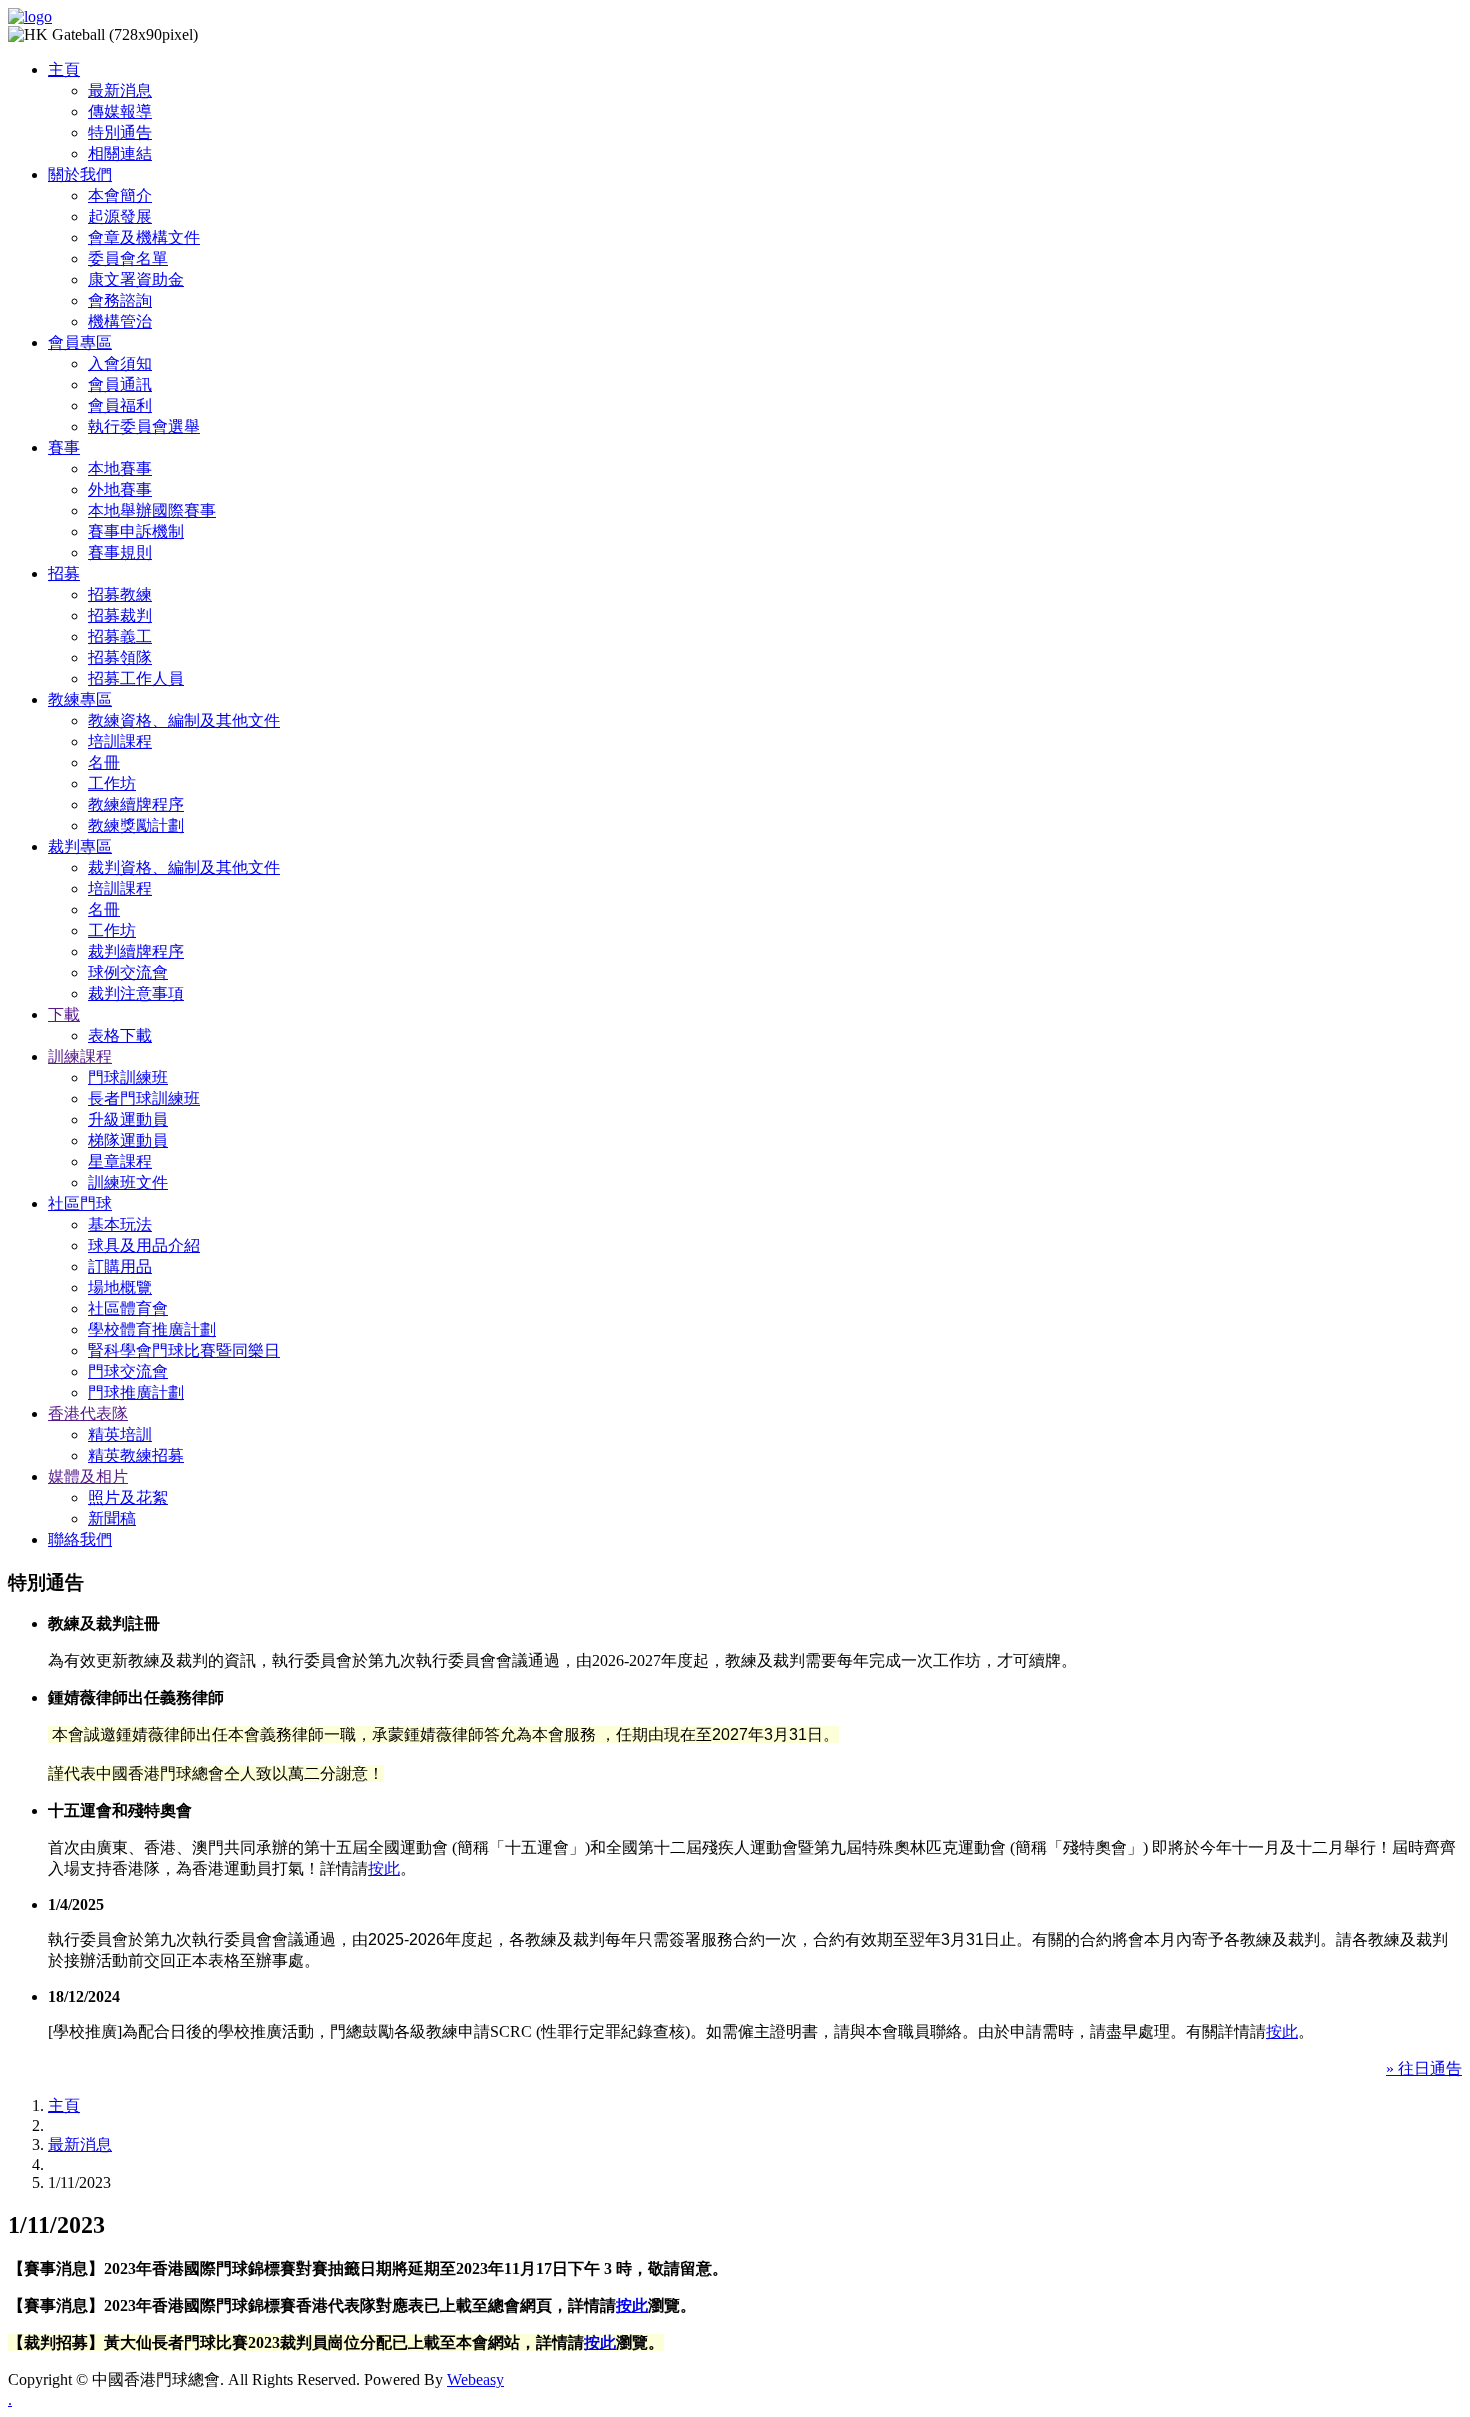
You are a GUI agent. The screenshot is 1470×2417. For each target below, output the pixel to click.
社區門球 (80, 1203)
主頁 (64, 69)
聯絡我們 (80, 1539)
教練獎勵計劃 (136, 825)
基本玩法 (120, 1224)
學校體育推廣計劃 (152, 1329)
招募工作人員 (136, 678)
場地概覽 (120, 1287)
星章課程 (120, 1161)
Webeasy (475, 2379)
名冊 (104, 762)
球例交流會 (128, 972)
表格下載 (120, 1035)
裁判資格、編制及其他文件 (184, 867)
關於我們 (80, 174)
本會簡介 (120, 195)
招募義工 (120, 636)
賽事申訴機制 (136, 531)
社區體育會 (128, 1308)
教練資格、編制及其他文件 (184, 720)
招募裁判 (120, 615)
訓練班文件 (128, 1182)
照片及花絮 (128, 1497)
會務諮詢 (120, 300)
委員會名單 (128, 258)
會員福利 (120, 405)
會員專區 (80, 342)
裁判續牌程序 (136, 951)
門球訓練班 (128, 1077)
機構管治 (120, 321)
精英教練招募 (136, 1455)
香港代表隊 (88, 1413)
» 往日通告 (1424, 2068)
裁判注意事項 (136, 993)
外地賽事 (120, 489)
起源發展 (120, 216)
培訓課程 (120, 741)
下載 (64, 1014)
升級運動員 (128, 1119)
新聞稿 (112, 1518)
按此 (384, 1868)
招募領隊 (120, 657)
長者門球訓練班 (144, 1098)
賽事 (64, 447)
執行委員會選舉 (144, 426)
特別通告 (120, 132)
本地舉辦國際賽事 (152, 510)
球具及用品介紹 (144, 1245)
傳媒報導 (120, 111)
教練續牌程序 (136, 804)
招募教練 (120, 594)
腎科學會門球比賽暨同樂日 (184, 1350)
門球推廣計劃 (136, 1392)
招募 (64, 573)
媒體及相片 (88, 1476)
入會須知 (120, 363)
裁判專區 (80, 846)
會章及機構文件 (144, 237)
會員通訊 (120, 384)
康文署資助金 (136, 279)
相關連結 (120, 153)
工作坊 (112, 783)
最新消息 (120, 90)
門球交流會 (128, 1371)
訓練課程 (80, 1056)
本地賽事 (120, 468)
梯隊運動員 (128, 1140)
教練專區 (80, 699)
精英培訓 (120, 1434)
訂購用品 (120, 1266)
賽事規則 (120, 552)
